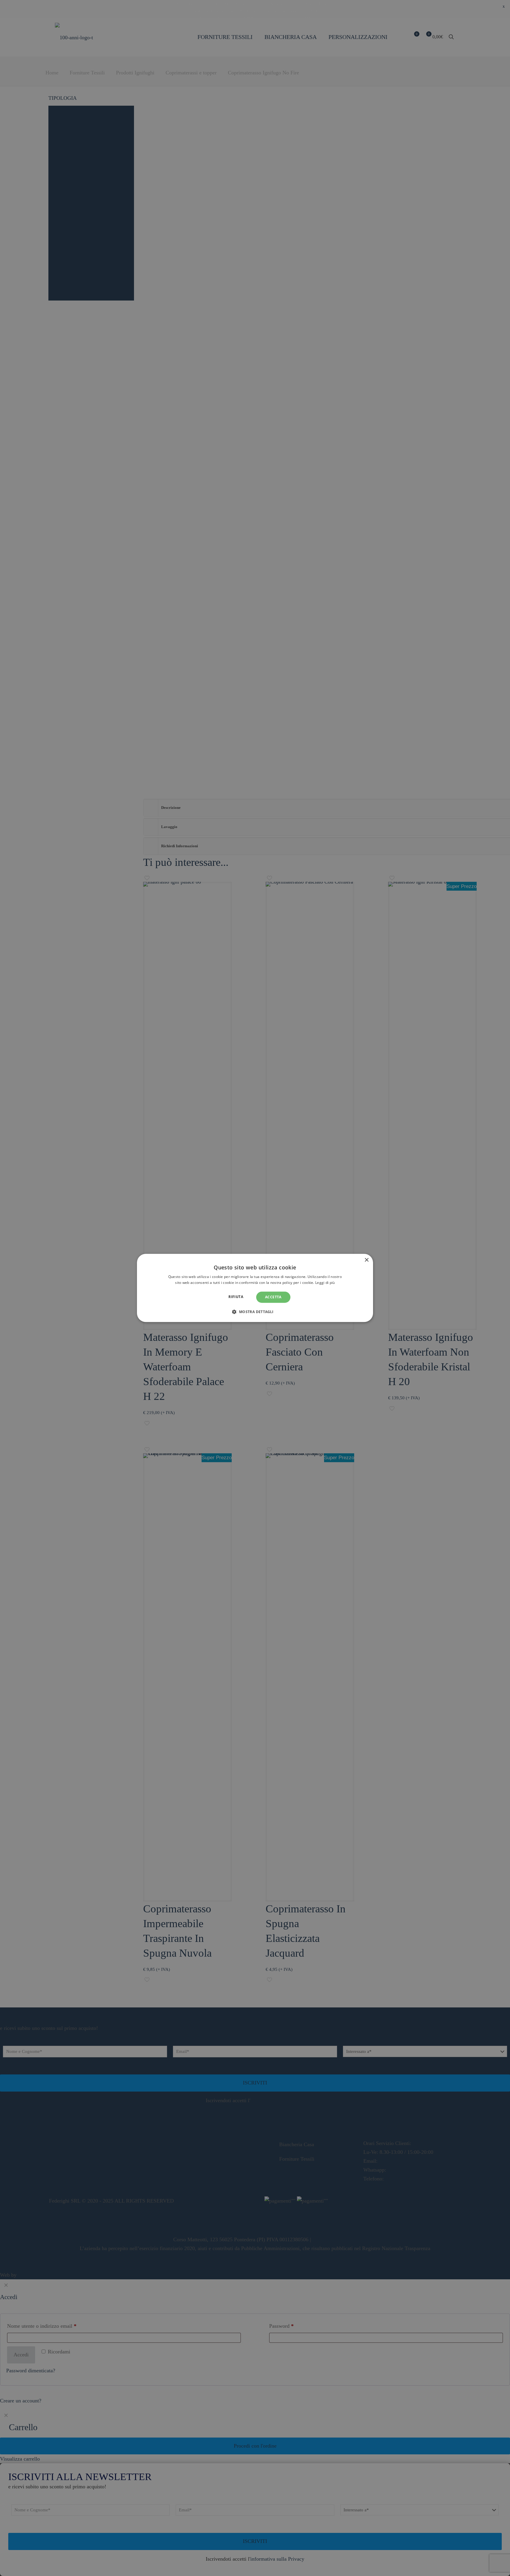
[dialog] (255, 1288)
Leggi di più (325, 1283)
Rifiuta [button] (236, 1297)
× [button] (366, 1260)
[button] (255, 1312)
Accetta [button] (273, 1297)
